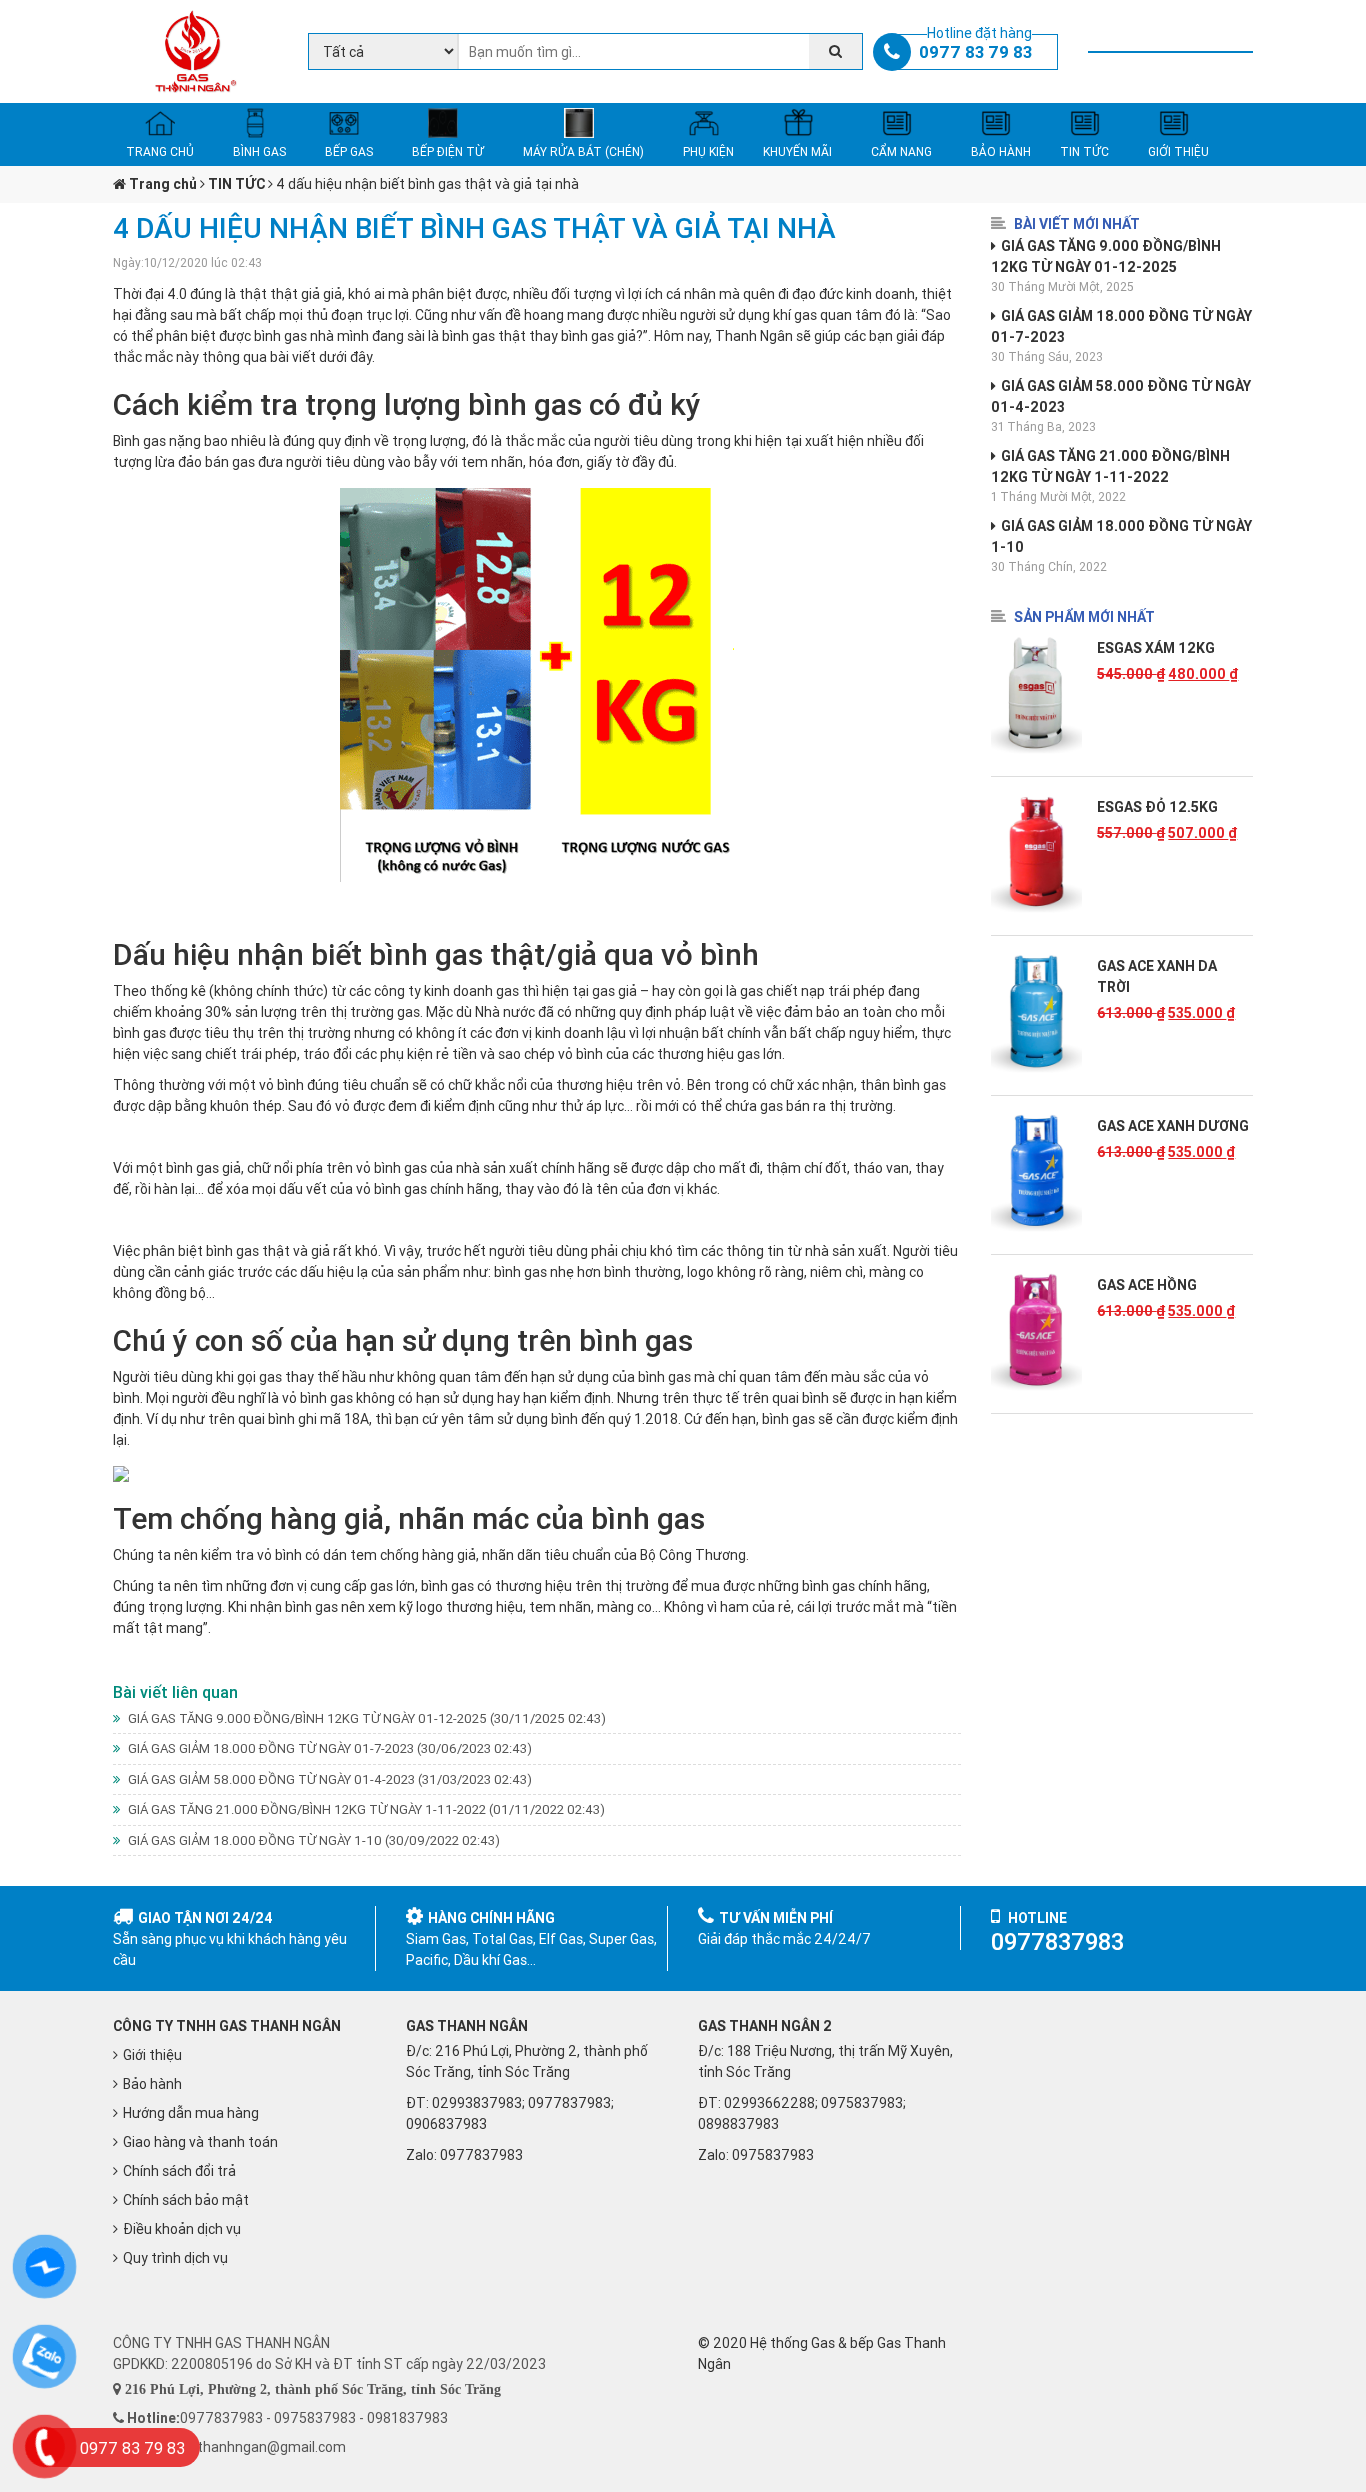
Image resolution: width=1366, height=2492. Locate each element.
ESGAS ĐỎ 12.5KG (1157, 807)
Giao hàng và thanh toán (200, 2142)
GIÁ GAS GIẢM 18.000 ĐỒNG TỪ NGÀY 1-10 (312, 1840)
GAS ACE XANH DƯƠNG (1173, 1126)
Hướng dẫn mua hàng (191, 2113)
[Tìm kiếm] (835, 51)
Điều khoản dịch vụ (182, 2229)
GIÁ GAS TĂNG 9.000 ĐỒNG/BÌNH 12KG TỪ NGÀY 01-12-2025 (365, 1718)
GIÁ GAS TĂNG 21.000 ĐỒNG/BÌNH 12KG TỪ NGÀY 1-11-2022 (365, 1809)
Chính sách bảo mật (186, 2200)
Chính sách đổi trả (179, 2171)
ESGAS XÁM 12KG (1156, 648)
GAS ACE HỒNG (1147, 1285)
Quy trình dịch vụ (175, 2258)
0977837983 (481, 2155)
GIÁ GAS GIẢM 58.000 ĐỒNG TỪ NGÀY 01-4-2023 (328, 1779)
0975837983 (773, 2155)
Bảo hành (152, 2084)
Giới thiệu (152, 2055)
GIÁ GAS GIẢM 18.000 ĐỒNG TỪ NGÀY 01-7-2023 (328, 1748)
